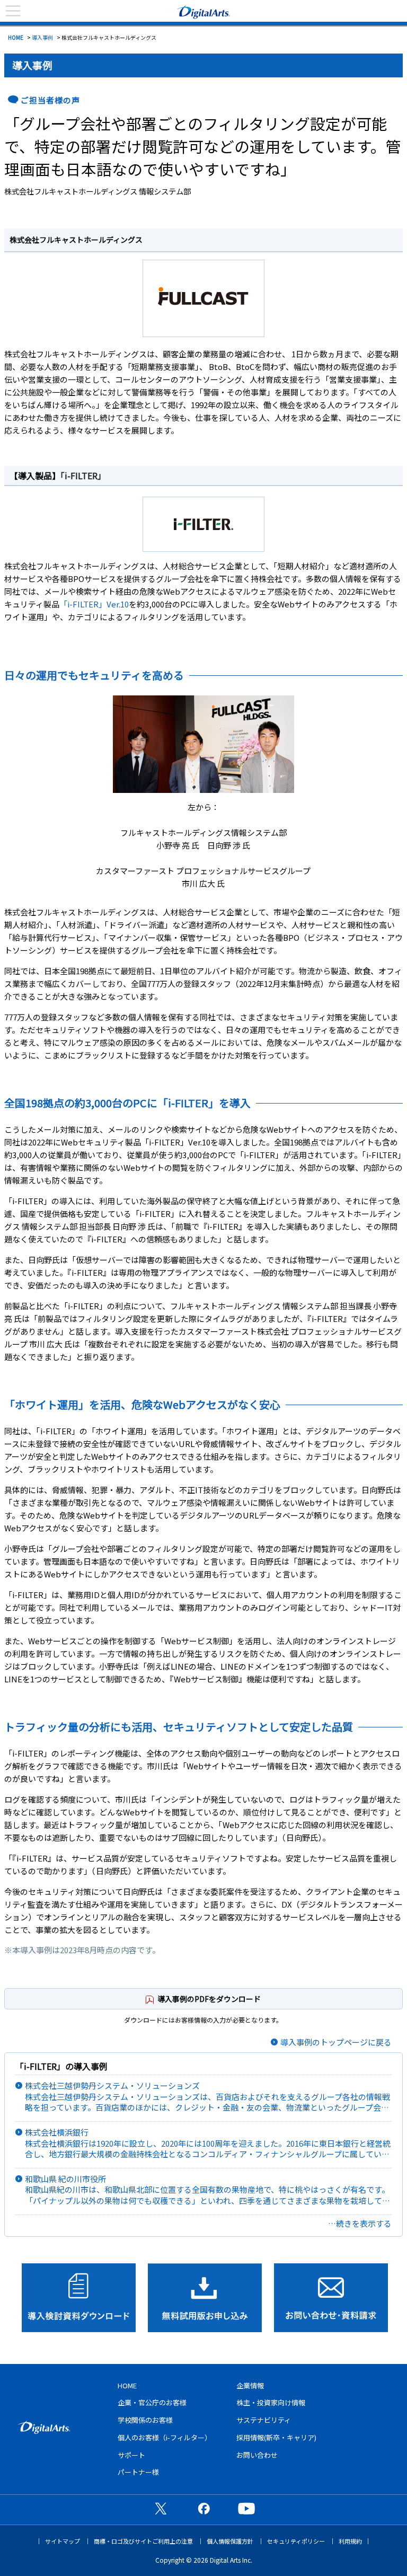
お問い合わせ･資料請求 (331, 2298)
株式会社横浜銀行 (208, 2143)
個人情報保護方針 (230, 2541)
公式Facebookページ (203, 2508)
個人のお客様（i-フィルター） (165, 2437)
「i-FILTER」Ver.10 (94, 604)
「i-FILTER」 (83, 475)
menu (13, 11)
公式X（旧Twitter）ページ (161, 2508)
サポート (131, 2455)
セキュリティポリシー (296, 2541)
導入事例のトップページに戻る (336, 2042)
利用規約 (350, 2541)
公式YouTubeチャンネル (246, 2508)
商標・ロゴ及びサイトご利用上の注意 (143, 2541)
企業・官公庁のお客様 (152, 2402)
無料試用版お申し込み (205, 2298)
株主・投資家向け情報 (271, 2402)
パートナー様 (138, 2472)
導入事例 (42, 37)
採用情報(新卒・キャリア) (276, 2437)
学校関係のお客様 (145, 2420)
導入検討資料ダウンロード (79, 2298)
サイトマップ (63, 2541)
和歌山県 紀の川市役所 (207, 2190)
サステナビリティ (264, 2420)
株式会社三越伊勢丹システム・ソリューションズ (208, 2097)
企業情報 (250, 2385)
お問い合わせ (257, 2455)
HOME (16, 37)
